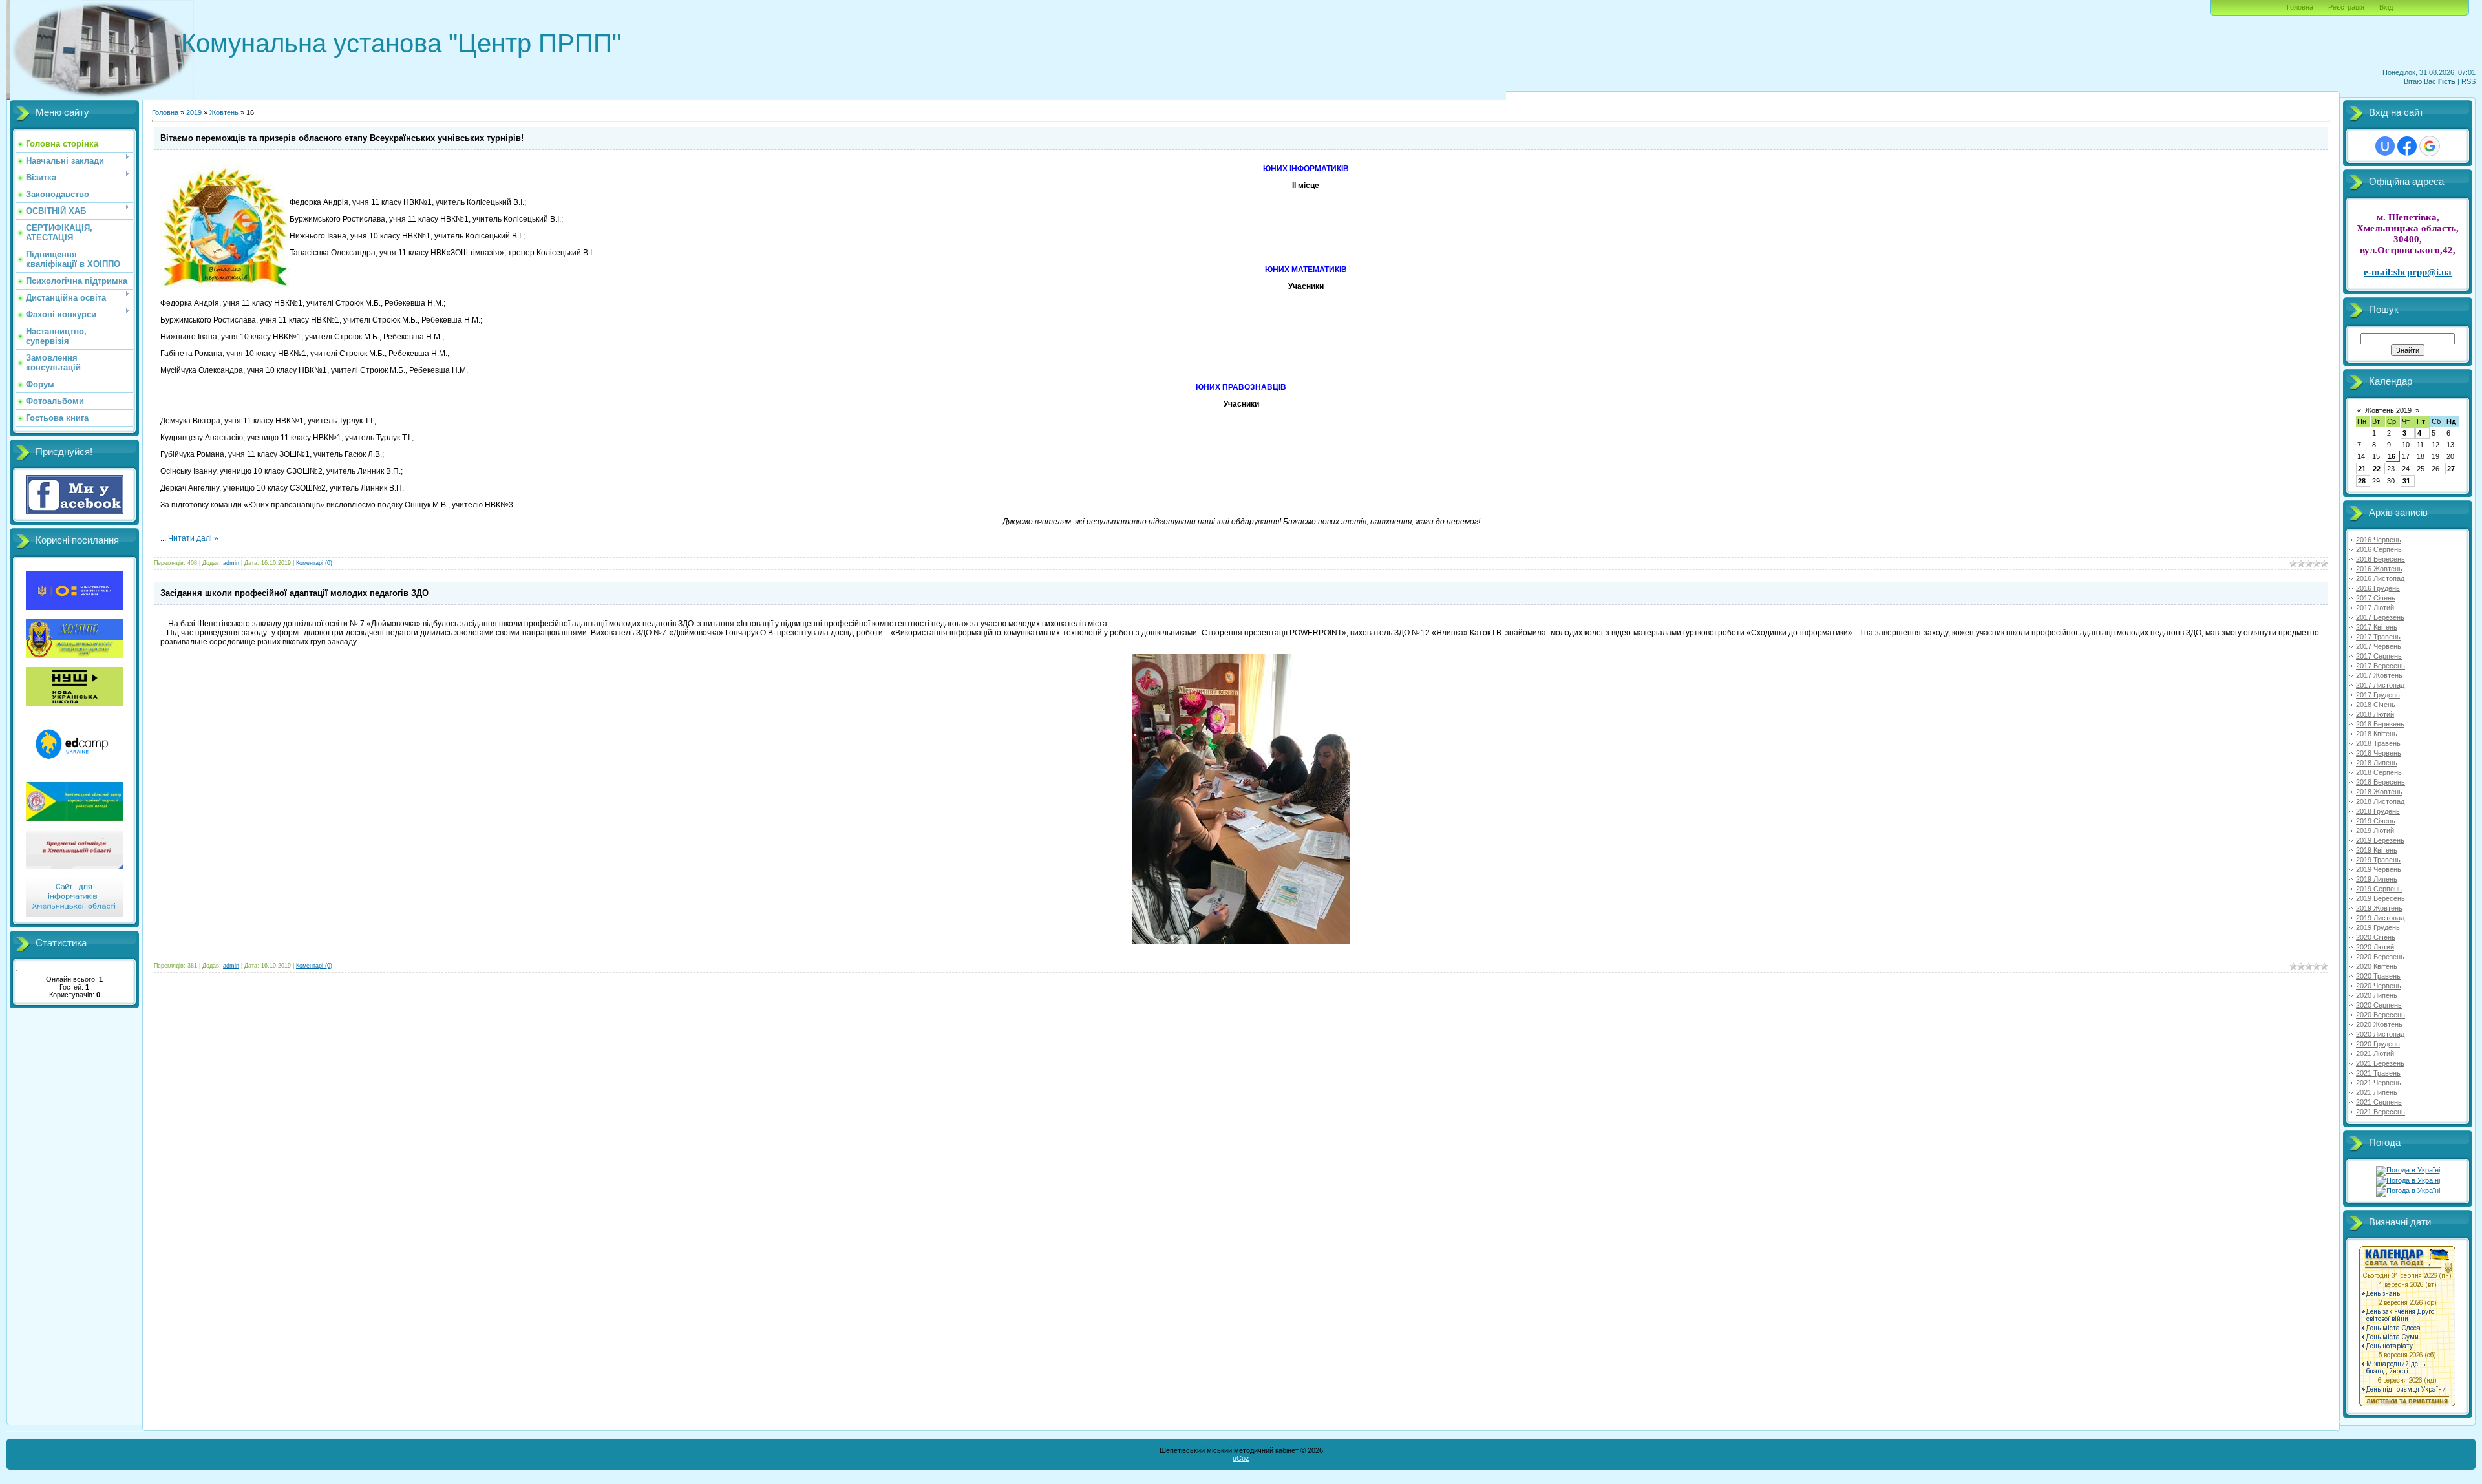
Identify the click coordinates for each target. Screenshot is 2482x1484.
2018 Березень (2380, 724)
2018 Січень (2376, 705)
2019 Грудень (2378, 927)
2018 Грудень (2378, 811)
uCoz (1241, 1458)
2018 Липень (2377, 763)
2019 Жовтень (2379, 908)
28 (2362, 481)
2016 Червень (2379, 540)
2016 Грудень (2378, 588)
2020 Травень (2378, 976)
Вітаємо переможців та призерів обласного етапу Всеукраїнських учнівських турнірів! (342, 138)
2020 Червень (2379, 986)
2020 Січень (2376, 937)
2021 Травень (2378, 1073)
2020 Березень (2380, 957)
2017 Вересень (2381, 666)
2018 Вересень (2381, 782)
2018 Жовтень (2379, 792)
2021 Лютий (2375, 1054)
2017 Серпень (2379, 656)
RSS (2468, 81)
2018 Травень (2378, 743)
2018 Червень (2379, 753)
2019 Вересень (2381, 898)
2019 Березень (2380, 840)
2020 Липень (2377, 995)
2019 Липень (2377, 879)
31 (2406, 481)
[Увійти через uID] (2385, 146)
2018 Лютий (2375, 714)
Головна (2300, 7)
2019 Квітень (2377, 850)
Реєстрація (2346, 7)
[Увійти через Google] (2430, 146)
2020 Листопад (2380, 1034)
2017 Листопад (2380, 685)
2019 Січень (2376, 821)
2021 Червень (2379, 1083)
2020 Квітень (2377, 966)
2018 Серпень (2379, 772)
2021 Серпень (2379, 1102)
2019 (194, 112)
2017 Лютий (2375, 608)
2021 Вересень (2381, 1112)
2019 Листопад (2380, 918)
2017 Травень (2378, 637)
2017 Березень (2380, 617)
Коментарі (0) (314, 563)
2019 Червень (2379, 869)
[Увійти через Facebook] (2407, 146)
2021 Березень (2380, 1063)
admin (231, 563)
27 (2451, 469)
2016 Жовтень (2379, 569)
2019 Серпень (2379, 889)
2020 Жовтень (2379, 1024)
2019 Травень (2378, 860)
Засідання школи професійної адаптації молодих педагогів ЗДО (294, 593)
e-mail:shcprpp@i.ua (2408, 272)
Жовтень (224, 112)
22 (2377, 469)
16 (2392, 456)
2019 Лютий (2375, 831)
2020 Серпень (2379, 1005)
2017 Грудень (2378, 695)
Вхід (2386, 7)
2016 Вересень (2381, 559)
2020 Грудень (2378, 1044)
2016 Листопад (2380, 578)
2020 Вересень (2381, 1015)
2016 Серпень (2379, 549)
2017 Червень (2379, 646)
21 (2362, 469)
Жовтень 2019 (2388, 410)
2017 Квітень (2377, 627)
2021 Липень (2377, 1092)
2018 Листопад (2380, 801)
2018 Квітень (2377, 734)
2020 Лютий (2375, 947)
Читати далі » (193, 538)
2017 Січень (2376, 598)
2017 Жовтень (2379, 675)
